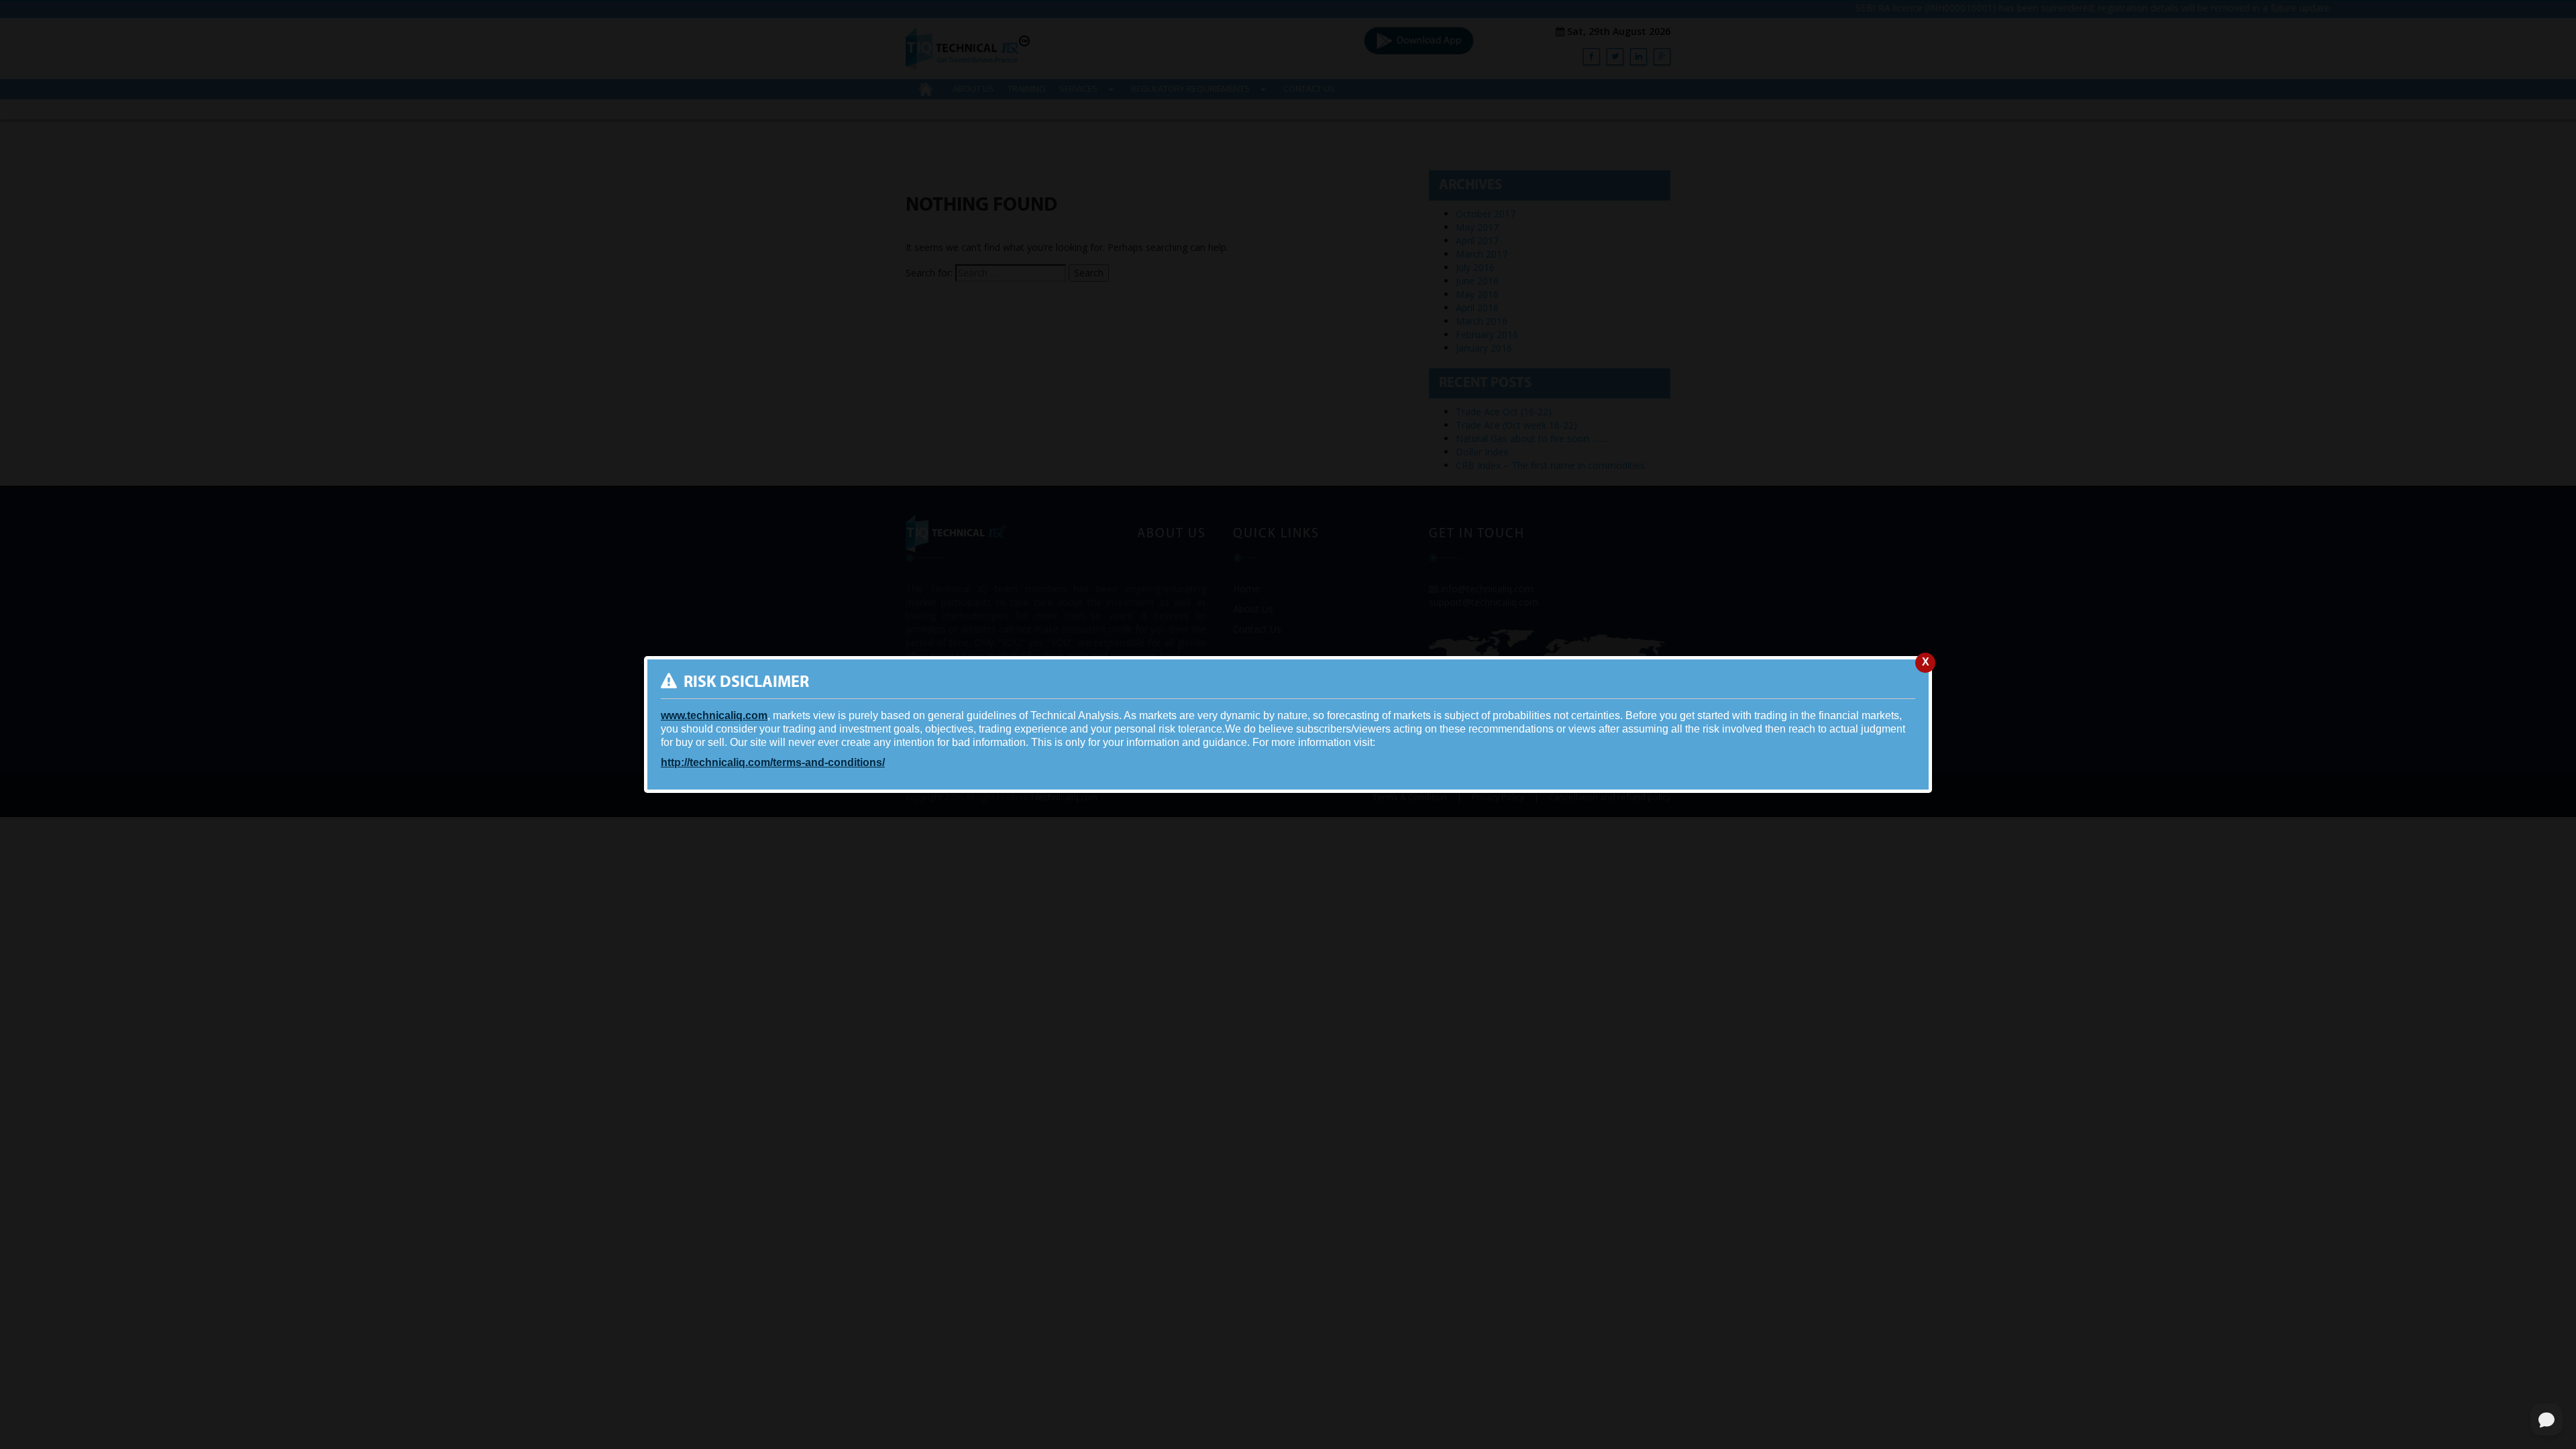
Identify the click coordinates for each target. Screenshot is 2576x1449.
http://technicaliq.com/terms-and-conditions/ (773, 762)
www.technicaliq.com (714, 715)
